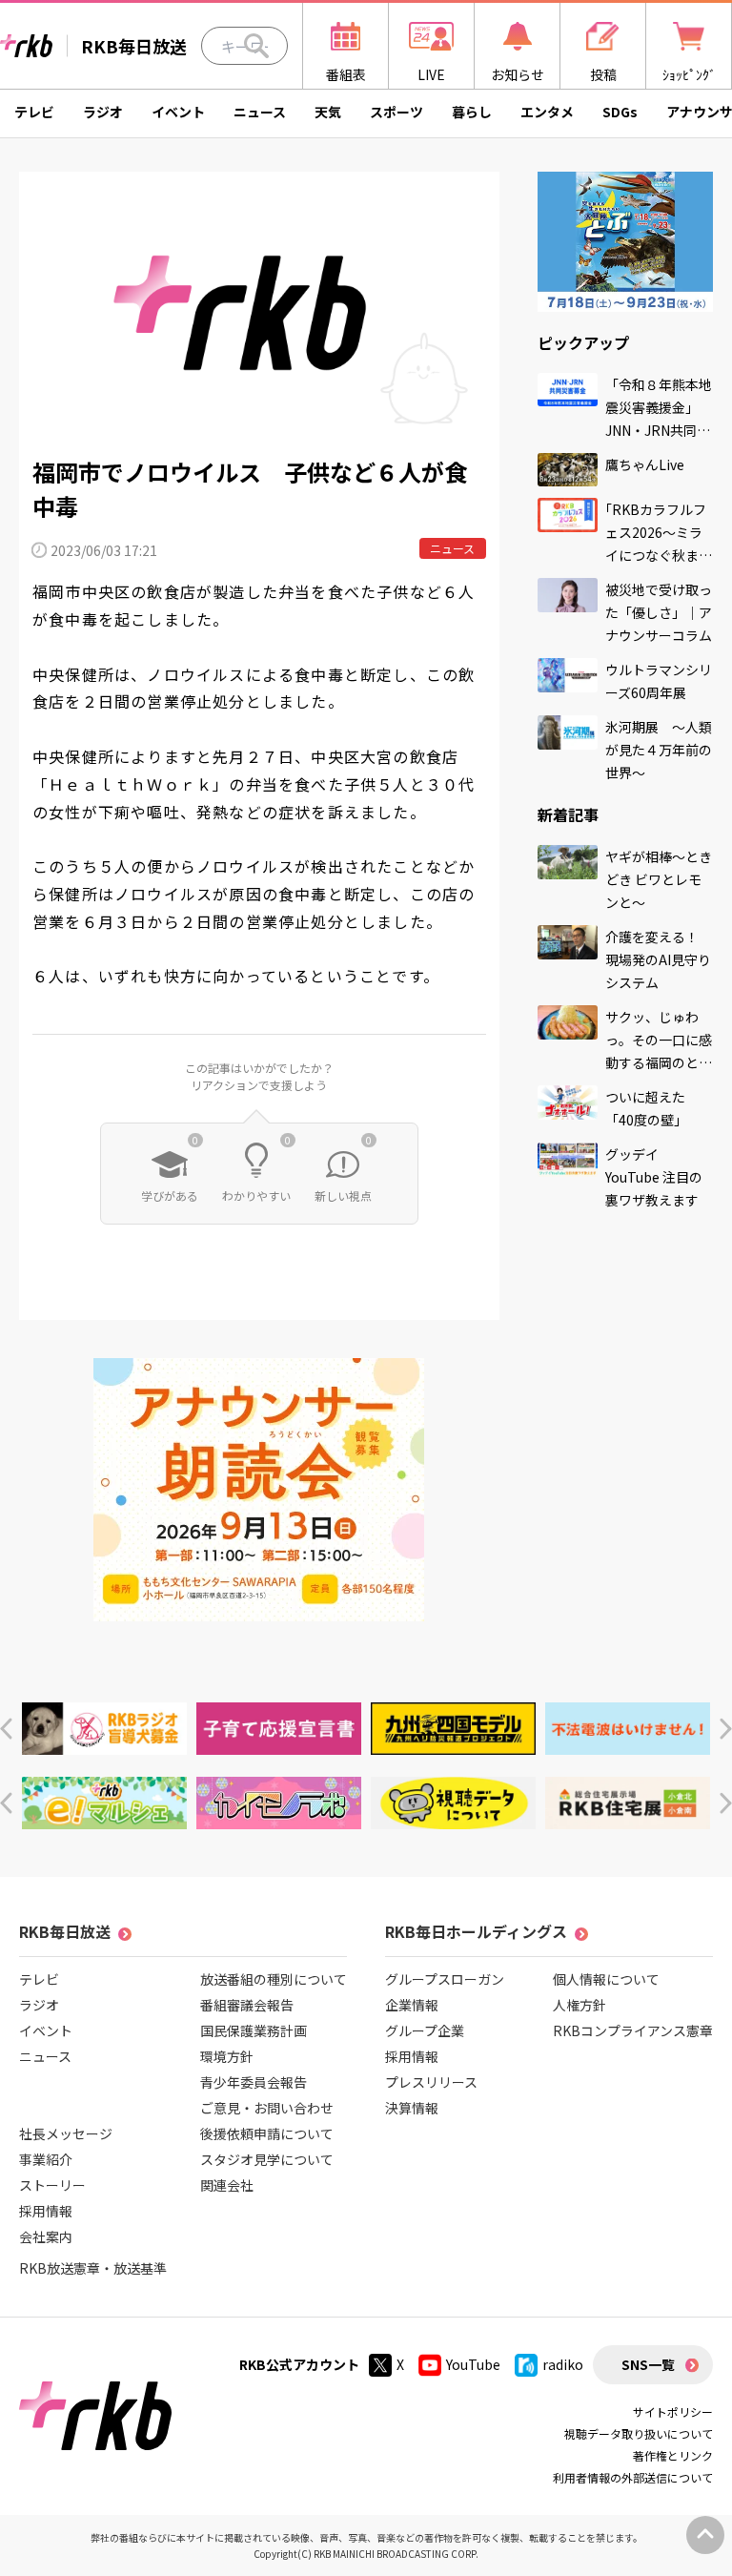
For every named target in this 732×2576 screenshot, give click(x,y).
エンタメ (547, 112)
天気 (328, 112)
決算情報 (412, 2108)
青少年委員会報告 (254, 2082)
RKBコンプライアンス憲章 (633, 2030)
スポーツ (396, 112)
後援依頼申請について (267, 2133)
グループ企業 (425, 2030)
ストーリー (52, 2185)
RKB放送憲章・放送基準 (93, 2268)
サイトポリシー (673, 2411)
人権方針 (579, 2005)
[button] (6, 1729)
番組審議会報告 (247, 2005)
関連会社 (227, 2185)
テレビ (34, 112)
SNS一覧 (648, 2364)
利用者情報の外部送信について (633, 2477)
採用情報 (46, 2211)
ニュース (260, 112)
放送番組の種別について (274, 1979)
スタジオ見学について (267, 2159)
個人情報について (606, 1979)
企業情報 (412, 2005)
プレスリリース (431, 2082)
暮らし (472, 112)
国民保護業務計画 (254, 2030)
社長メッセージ (66, 2133)
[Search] (256, 46)
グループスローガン (445, 1979)
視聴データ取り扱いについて (639, 2433)
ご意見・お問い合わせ (267, 2108)
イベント (178, 112)
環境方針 (227, 2056)
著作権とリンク (673, 2455)
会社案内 (46, 2236)
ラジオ (103, 112)
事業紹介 (46, 2159)
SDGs (620, 112)
